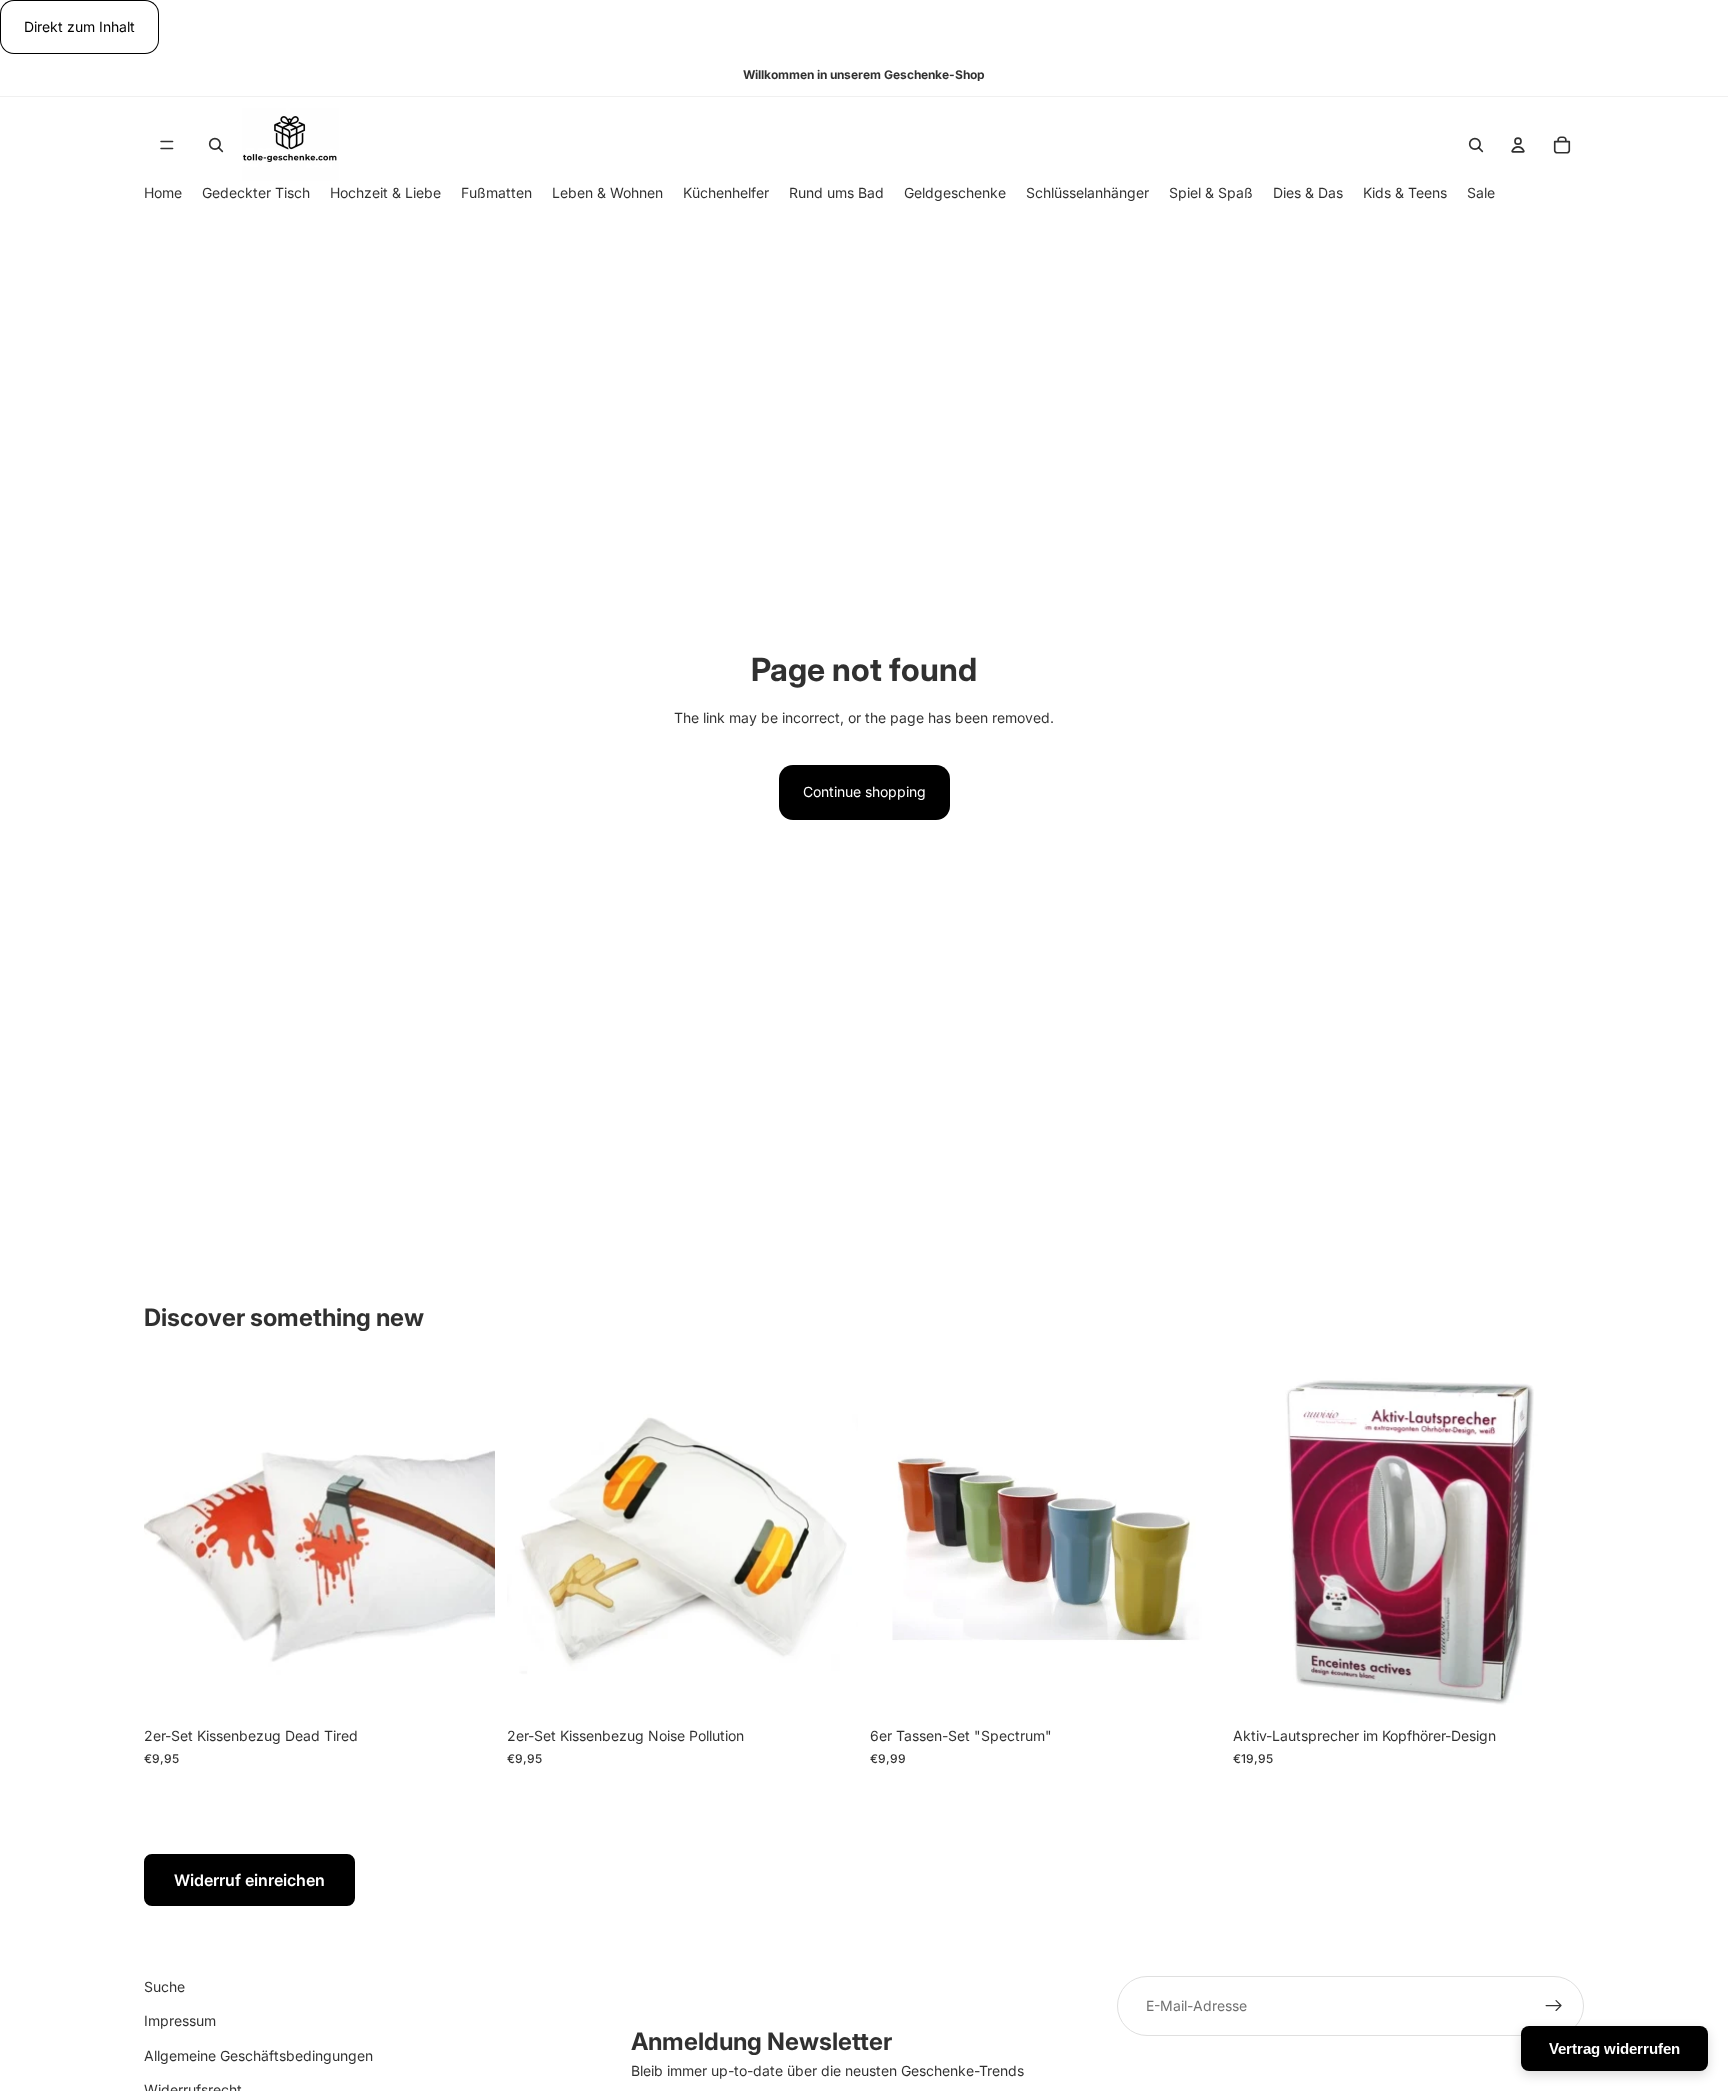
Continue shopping (864, 791)
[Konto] (1518, 145)
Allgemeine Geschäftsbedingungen (258, 2055)
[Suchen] (216, 145)
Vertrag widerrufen (1614, 2048)
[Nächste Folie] (1554, 1542)
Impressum (180, 2021)
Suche (164, 1986)
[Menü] (167, 145)
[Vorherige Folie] (1263, 1542)
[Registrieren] (1554, 2006)
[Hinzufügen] (464, 1687)
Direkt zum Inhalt (79, 26)
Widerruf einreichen (249, 1880)
